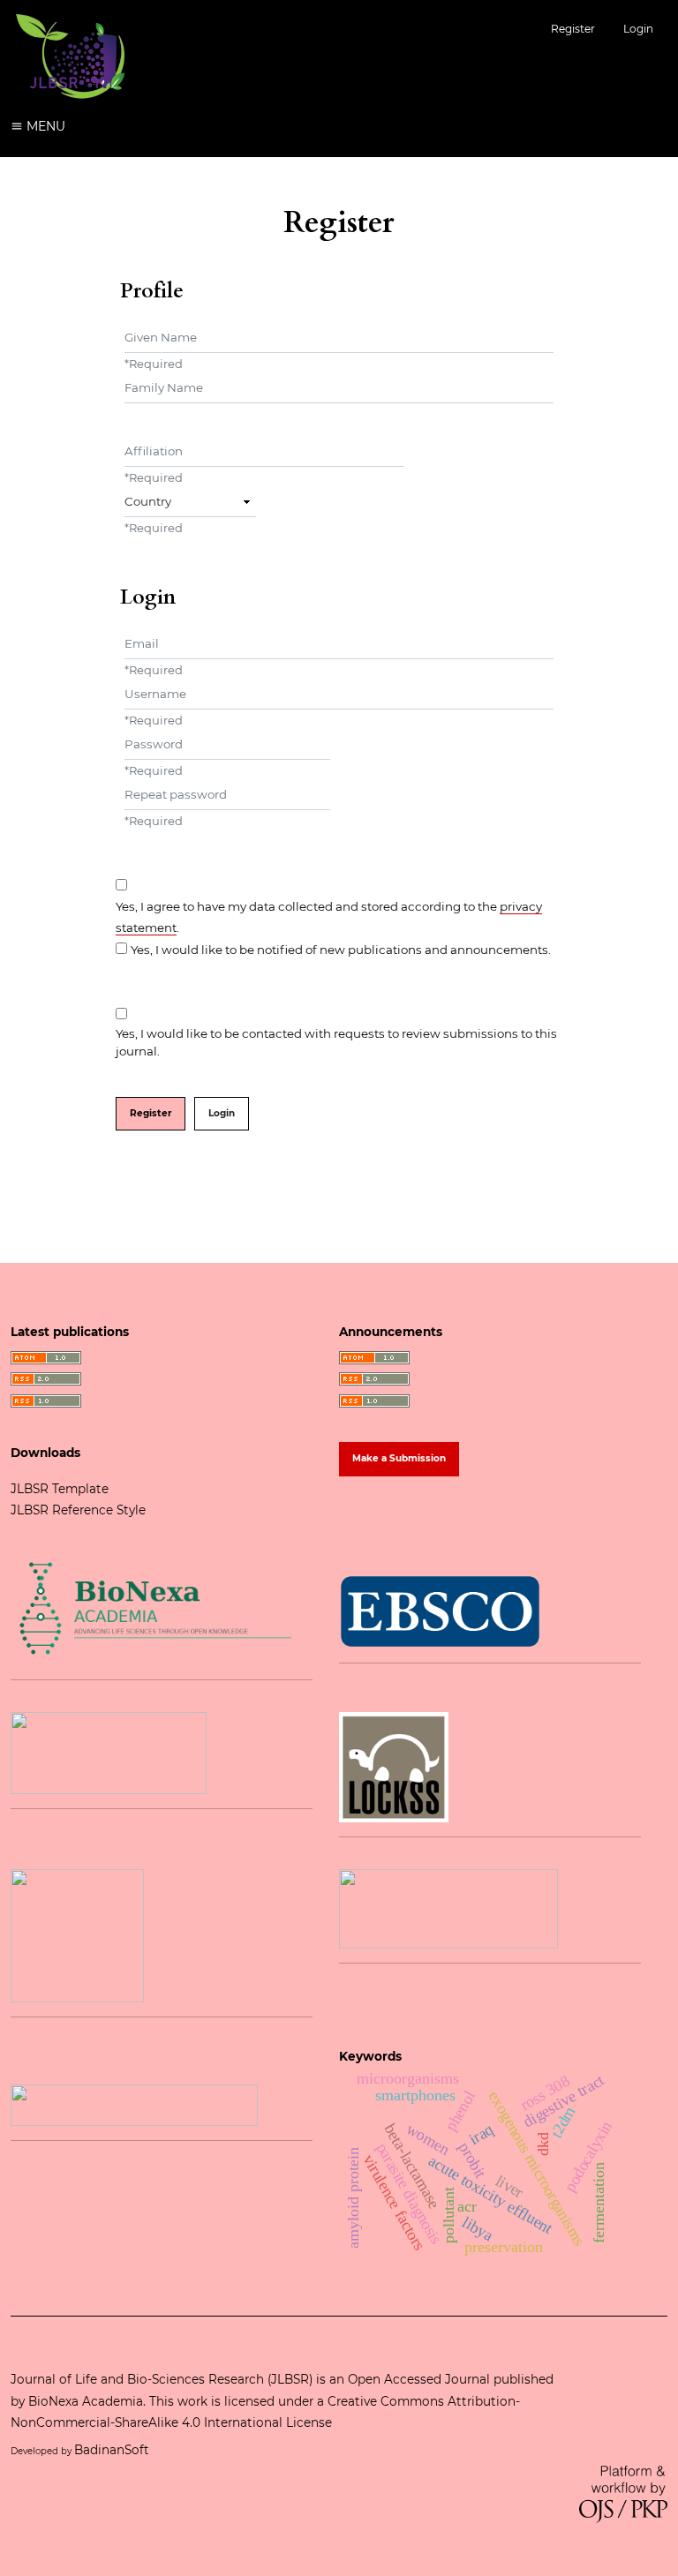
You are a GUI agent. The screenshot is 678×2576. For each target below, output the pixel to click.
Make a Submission (399, 1458)
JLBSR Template (60, 1489)
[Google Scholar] (134, 2104)
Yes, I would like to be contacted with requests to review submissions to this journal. (336, 1042)
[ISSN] (109, 1752)
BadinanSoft (113, 2450)
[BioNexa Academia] (154, 1608)
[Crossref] (448, 1907)
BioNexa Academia (86, 2401)
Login (638, 29)
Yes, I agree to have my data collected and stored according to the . (329, 917)
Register (573, 29)
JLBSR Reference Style (78, 1510)
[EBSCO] (440, 1611)
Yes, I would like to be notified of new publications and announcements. (341, 950)
